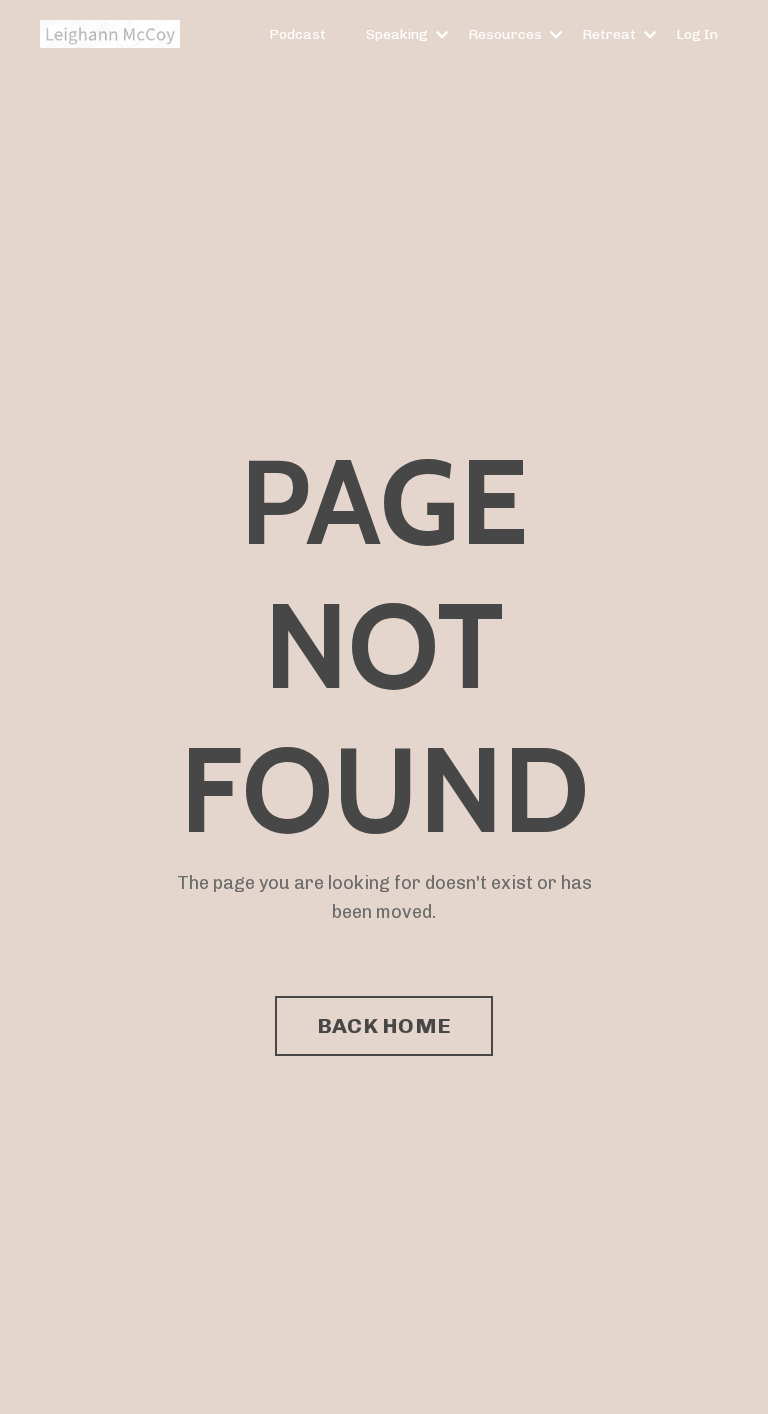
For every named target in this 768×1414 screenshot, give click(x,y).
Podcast (297, 34)
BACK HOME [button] (384, 1025)
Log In (697, 34)
